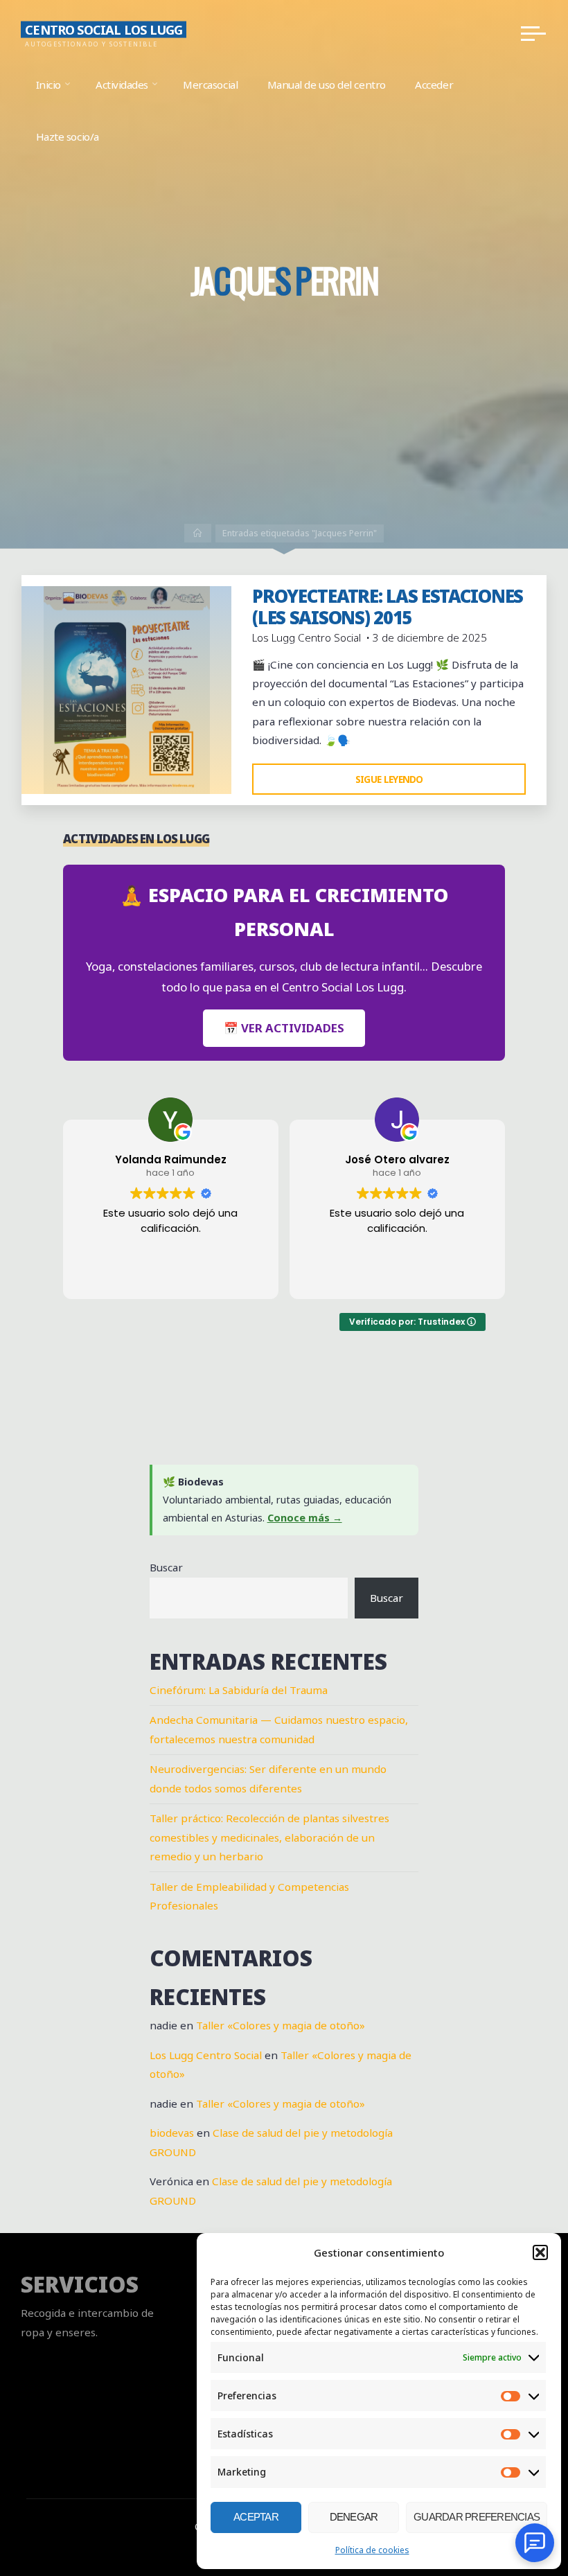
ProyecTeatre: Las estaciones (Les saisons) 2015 (388, 607)
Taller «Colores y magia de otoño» (281, 2025)
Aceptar (256, 2517)
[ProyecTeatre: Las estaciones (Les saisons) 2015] (126, 690)
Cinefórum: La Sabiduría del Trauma (239, 1690)
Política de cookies (372, 2550)
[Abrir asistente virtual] (535, 2543)
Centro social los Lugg (104, 29)
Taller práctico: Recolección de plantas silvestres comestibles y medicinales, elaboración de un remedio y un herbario (269, 1837)
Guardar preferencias (477, 2517)
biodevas (172, 2133)
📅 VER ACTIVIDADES (284, 1028)
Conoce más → (305, 1518)
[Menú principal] (533, 33)
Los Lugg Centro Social (206, 2055)
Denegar (354, 2517)
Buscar (166, 1567)
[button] (540, 2252)
